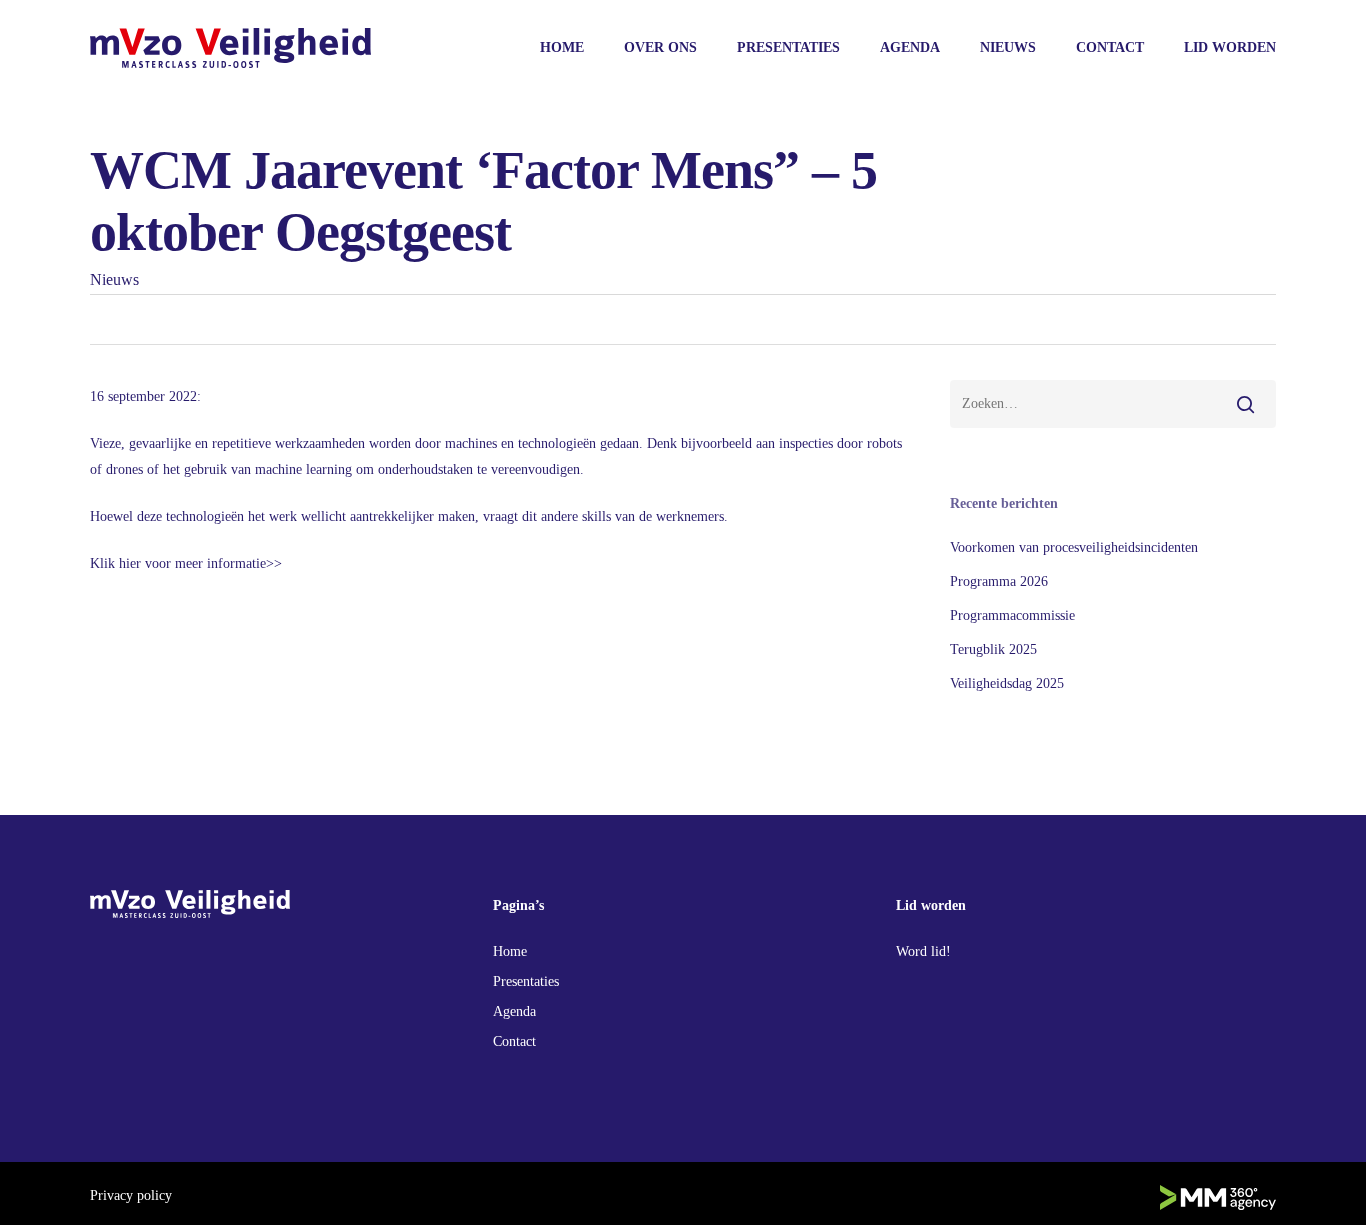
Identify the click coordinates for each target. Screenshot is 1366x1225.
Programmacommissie (1012, 615)
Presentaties (526, 981)
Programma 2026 (999, 581)
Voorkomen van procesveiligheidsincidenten (1074, 547)
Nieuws (114, 279)
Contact (514, 1041)
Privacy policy (131, 1195)
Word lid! (923, 951)
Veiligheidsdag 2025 (1007, 683)
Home (510, 951)
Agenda (514, 1011)
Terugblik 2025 (993, 649)
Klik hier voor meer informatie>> (186, 563)
